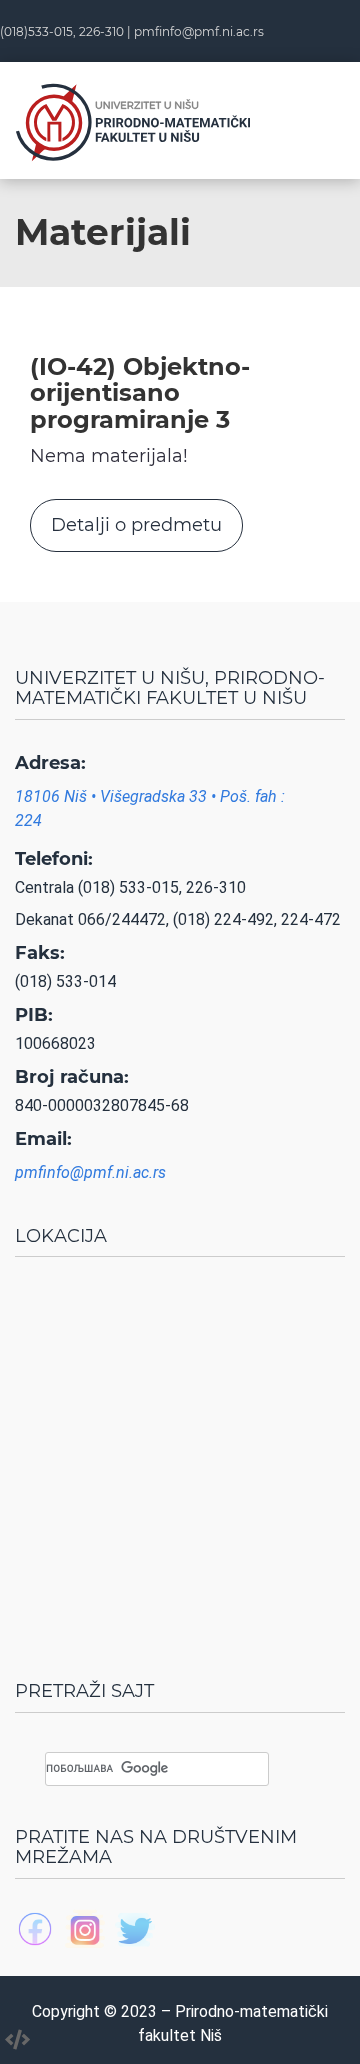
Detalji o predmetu (136, 525)
